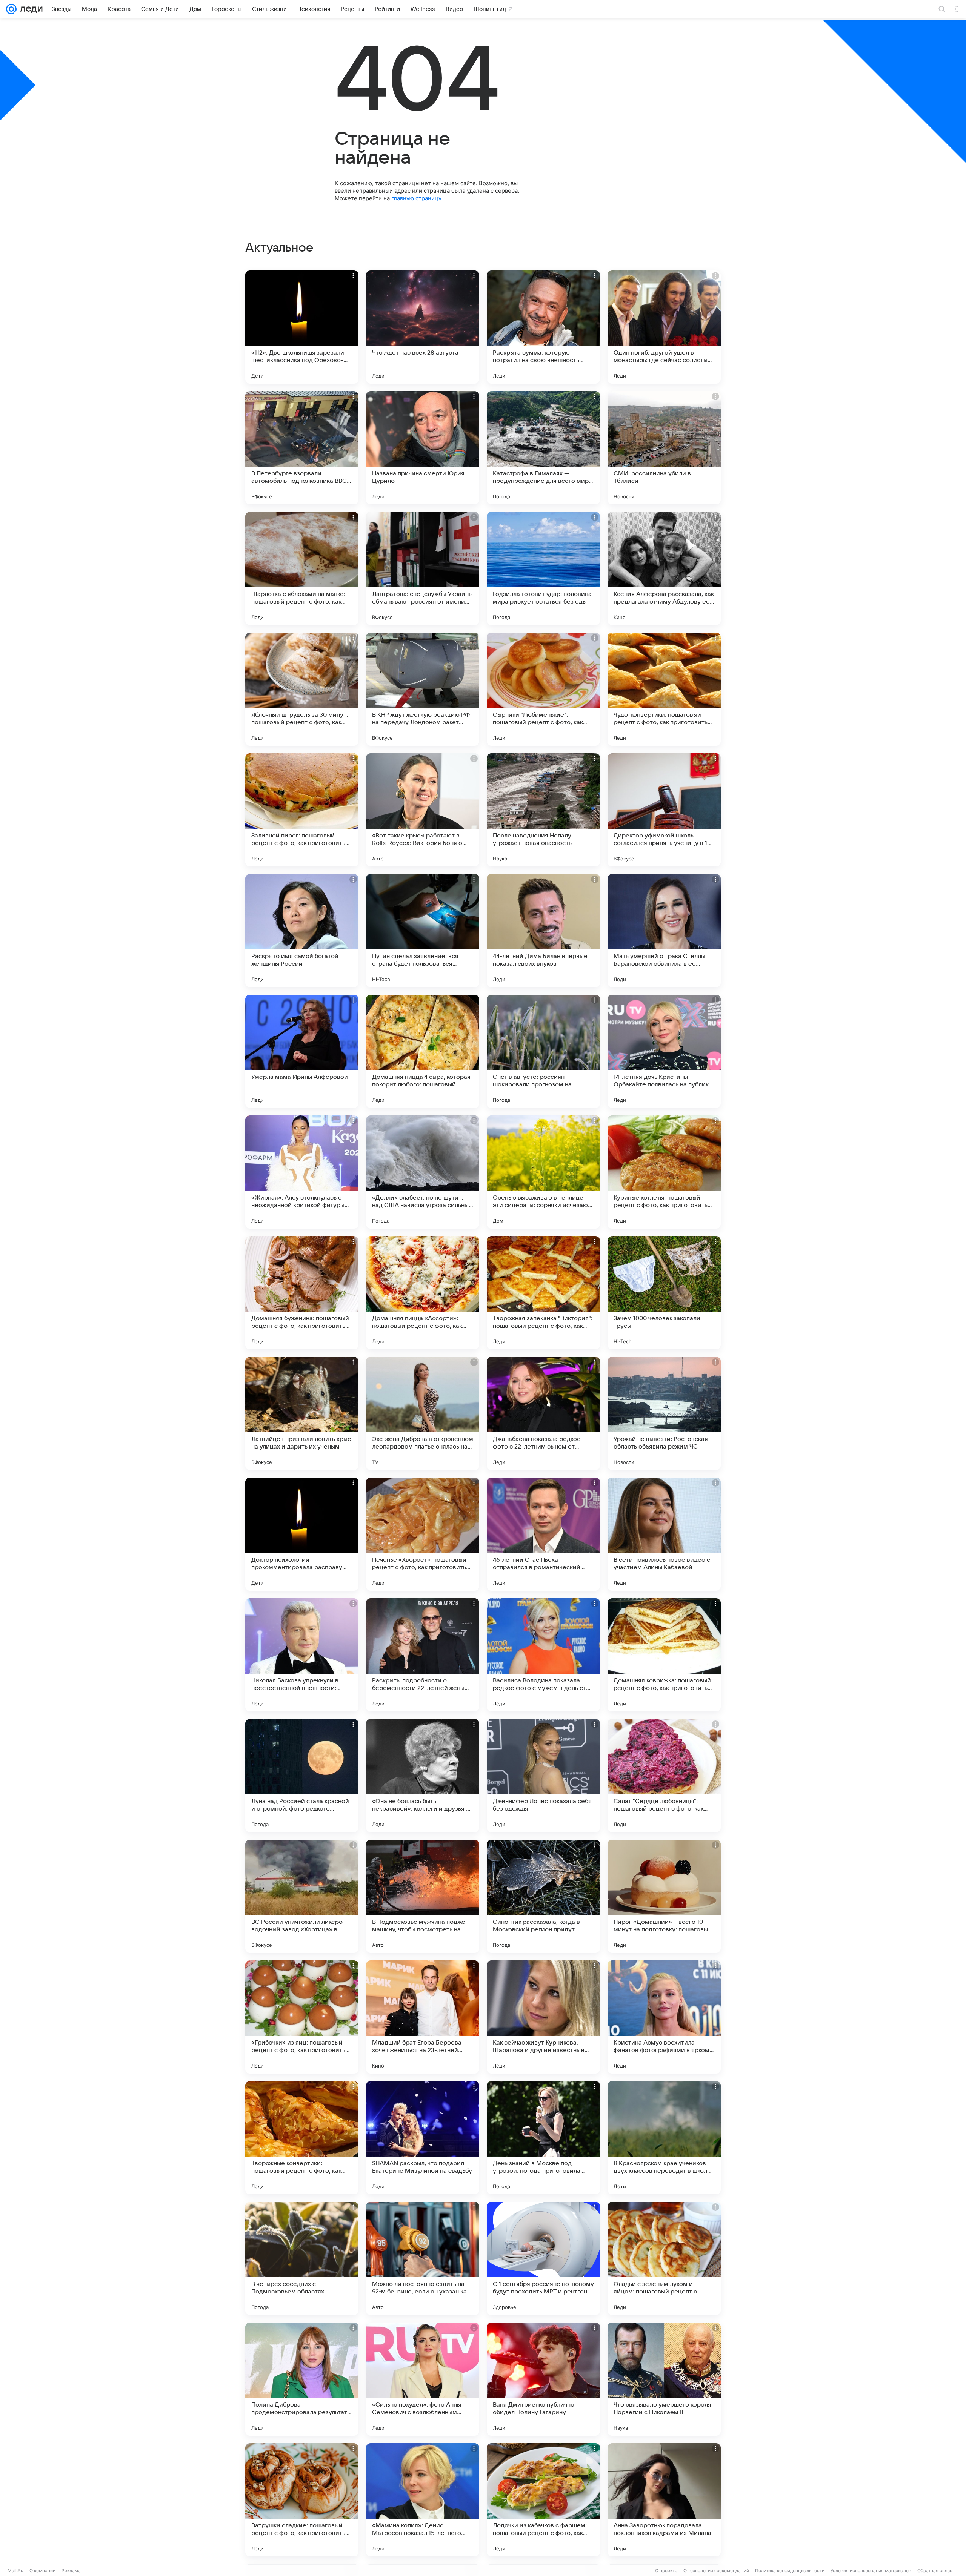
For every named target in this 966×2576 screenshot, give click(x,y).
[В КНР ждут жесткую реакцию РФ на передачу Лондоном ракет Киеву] (423, 689)
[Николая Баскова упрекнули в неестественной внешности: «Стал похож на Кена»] (302, 1655)
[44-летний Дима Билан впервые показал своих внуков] (543, 931)
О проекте (666, 2571)
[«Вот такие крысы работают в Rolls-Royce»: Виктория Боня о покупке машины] (423, 810)
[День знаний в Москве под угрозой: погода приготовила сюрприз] (543, 2138)
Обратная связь (935, 2571)
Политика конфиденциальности (790, 2571)
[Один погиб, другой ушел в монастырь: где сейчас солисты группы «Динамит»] (664, 327)
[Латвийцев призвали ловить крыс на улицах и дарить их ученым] (302, 1413)
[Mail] (11, 9)
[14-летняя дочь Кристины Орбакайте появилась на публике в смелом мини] (664, 1051)
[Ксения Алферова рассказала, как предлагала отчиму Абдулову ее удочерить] (664, 568)
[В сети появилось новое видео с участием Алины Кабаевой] (664, 1534)
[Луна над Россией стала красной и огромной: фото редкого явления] (302, 1776)
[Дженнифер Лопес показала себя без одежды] (543, 1776)
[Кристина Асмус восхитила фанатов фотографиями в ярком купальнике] (664, 2017)
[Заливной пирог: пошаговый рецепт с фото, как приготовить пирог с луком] (302, 810)
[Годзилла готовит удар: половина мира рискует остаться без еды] (543, 568)
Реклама (71, 2571)
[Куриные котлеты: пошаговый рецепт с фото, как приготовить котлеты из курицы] (664, 1172)
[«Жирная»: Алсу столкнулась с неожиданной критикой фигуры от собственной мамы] (302, 1172)
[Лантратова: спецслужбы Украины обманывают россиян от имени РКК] (423, 568)
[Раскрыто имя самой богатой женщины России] (302, 931)
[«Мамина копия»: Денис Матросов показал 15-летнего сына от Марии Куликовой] (423, 2500)
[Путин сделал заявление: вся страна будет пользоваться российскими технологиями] (423, 931)
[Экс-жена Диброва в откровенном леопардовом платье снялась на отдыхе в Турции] (423, 1413)
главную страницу (416, 198)
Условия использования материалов (871, 2571)
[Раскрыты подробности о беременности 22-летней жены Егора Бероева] (423, 1655)
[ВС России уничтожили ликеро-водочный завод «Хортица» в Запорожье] (302, 1896)
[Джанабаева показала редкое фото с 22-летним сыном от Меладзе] (543, 1413)
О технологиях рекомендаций (716, 2571)
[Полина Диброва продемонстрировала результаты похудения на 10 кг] (302, 2379)
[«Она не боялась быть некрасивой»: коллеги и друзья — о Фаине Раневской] (423, 1776)
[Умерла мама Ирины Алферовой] (302, 1051)
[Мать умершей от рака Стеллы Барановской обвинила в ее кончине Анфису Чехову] (664, 931)
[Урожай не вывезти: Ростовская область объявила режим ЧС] (664, 1413)
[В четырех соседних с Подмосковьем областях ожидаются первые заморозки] (302, 2258)
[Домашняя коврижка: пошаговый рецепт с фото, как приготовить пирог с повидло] (664, 1655)
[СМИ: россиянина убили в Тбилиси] (664, 448)
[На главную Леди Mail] (30, 9)
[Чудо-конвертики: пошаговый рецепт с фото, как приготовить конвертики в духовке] (664, 689)
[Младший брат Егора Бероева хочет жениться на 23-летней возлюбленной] (423, 2017)
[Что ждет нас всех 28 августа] (423, 327)
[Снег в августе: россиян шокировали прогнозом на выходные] (543, 1051)
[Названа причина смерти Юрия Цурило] (423, 448)
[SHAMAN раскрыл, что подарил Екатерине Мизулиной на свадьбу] (423, 2138)
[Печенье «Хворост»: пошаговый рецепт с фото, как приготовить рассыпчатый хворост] (423, 1534)
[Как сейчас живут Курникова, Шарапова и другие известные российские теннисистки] (543, 2017)
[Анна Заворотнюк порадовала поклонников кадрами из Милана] (664, 2500)
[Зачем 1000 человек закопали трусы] (664, 1293)
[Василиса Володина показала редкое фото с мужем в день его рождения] (543, 1655)
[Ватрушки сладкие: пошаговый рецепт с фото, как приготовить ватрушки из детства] (302, 2500)
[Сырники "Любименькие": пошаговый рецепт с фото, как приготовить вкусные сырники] (543, 689)
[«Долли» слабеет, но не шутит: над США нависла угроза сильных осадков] (423, 1172)
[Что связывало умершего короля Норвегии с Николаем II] (664, 2379)
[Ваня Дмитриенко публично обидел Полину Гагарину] (543, 2379)
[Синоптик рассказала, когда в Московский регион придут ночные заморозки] (543, 1896)
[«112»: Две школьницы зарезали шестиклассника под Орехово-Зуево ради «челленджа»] (302, 327)
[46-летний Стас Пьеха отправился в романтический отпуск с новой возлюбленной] (543, 1534)
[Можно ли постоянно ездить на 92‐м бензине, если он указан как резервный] (423, 2258)
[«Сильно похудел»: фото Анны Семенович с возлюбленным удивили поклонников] (423, 2379)
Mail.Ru (15, 2571)
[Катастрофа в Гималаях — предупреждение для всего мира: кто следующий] (543, 448)
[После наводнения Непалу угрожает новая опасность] (543, 810)
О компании (42, 2571)
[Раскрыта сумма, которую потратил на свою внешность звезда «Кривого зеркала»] (543, 327)
